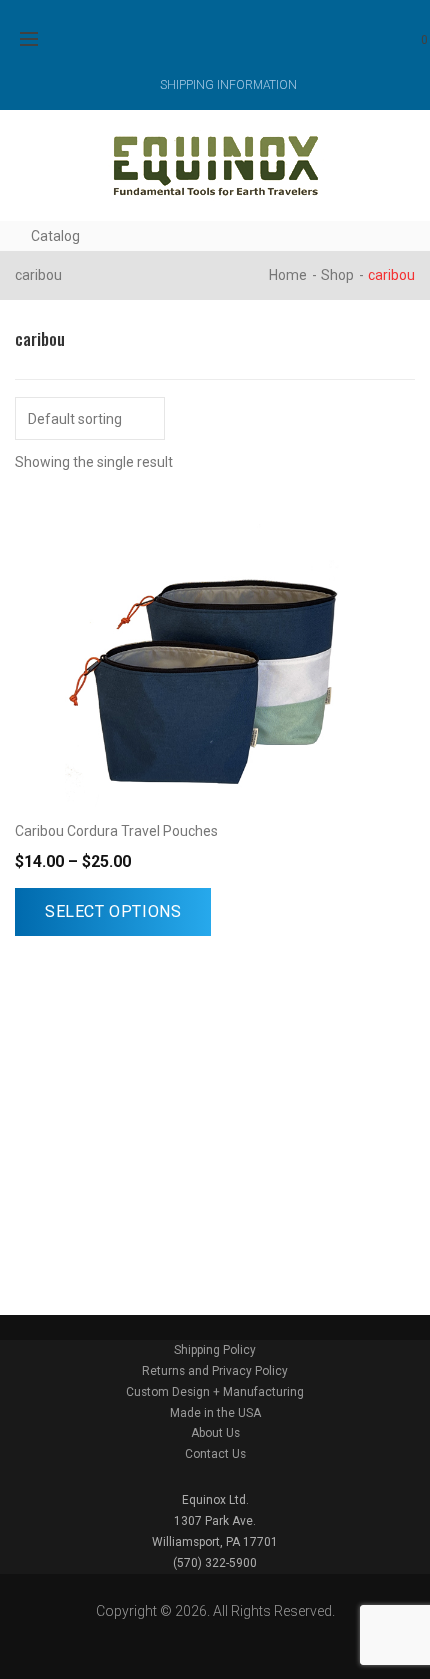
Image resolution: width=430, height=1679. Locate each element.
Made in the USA (215, 1413)
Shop (337, 275)
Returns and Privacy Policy (215, 1371)
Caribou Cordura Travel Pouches (116, 831)
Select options (113, 911)
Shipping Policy (215, 1350)
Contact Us (215, 1454)
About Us (215, 1433)
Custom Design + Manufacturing (215, 1392)
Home (288, 275)
